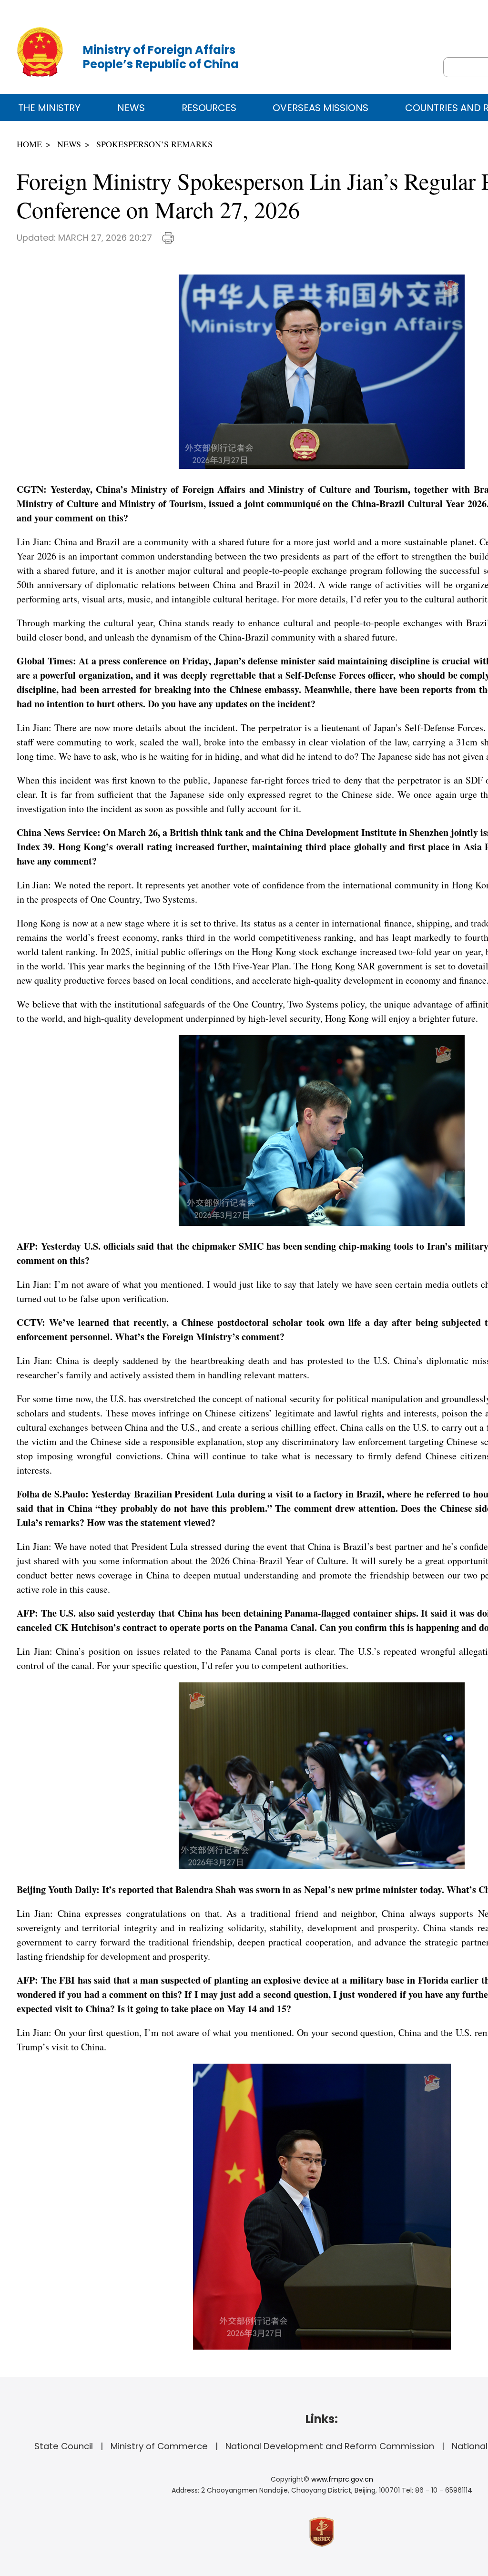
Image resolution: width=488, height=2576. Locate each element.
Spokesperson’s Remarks (154, 144)
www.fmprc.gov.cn (342, 2479)
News (131, 108)
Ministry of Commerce (159, 2446)
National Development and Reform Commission (330, 2446)
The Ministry (49, 108)
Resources (209, 108)
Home (29, 144)
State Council (64, 2446)
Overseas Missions (320, 108)
